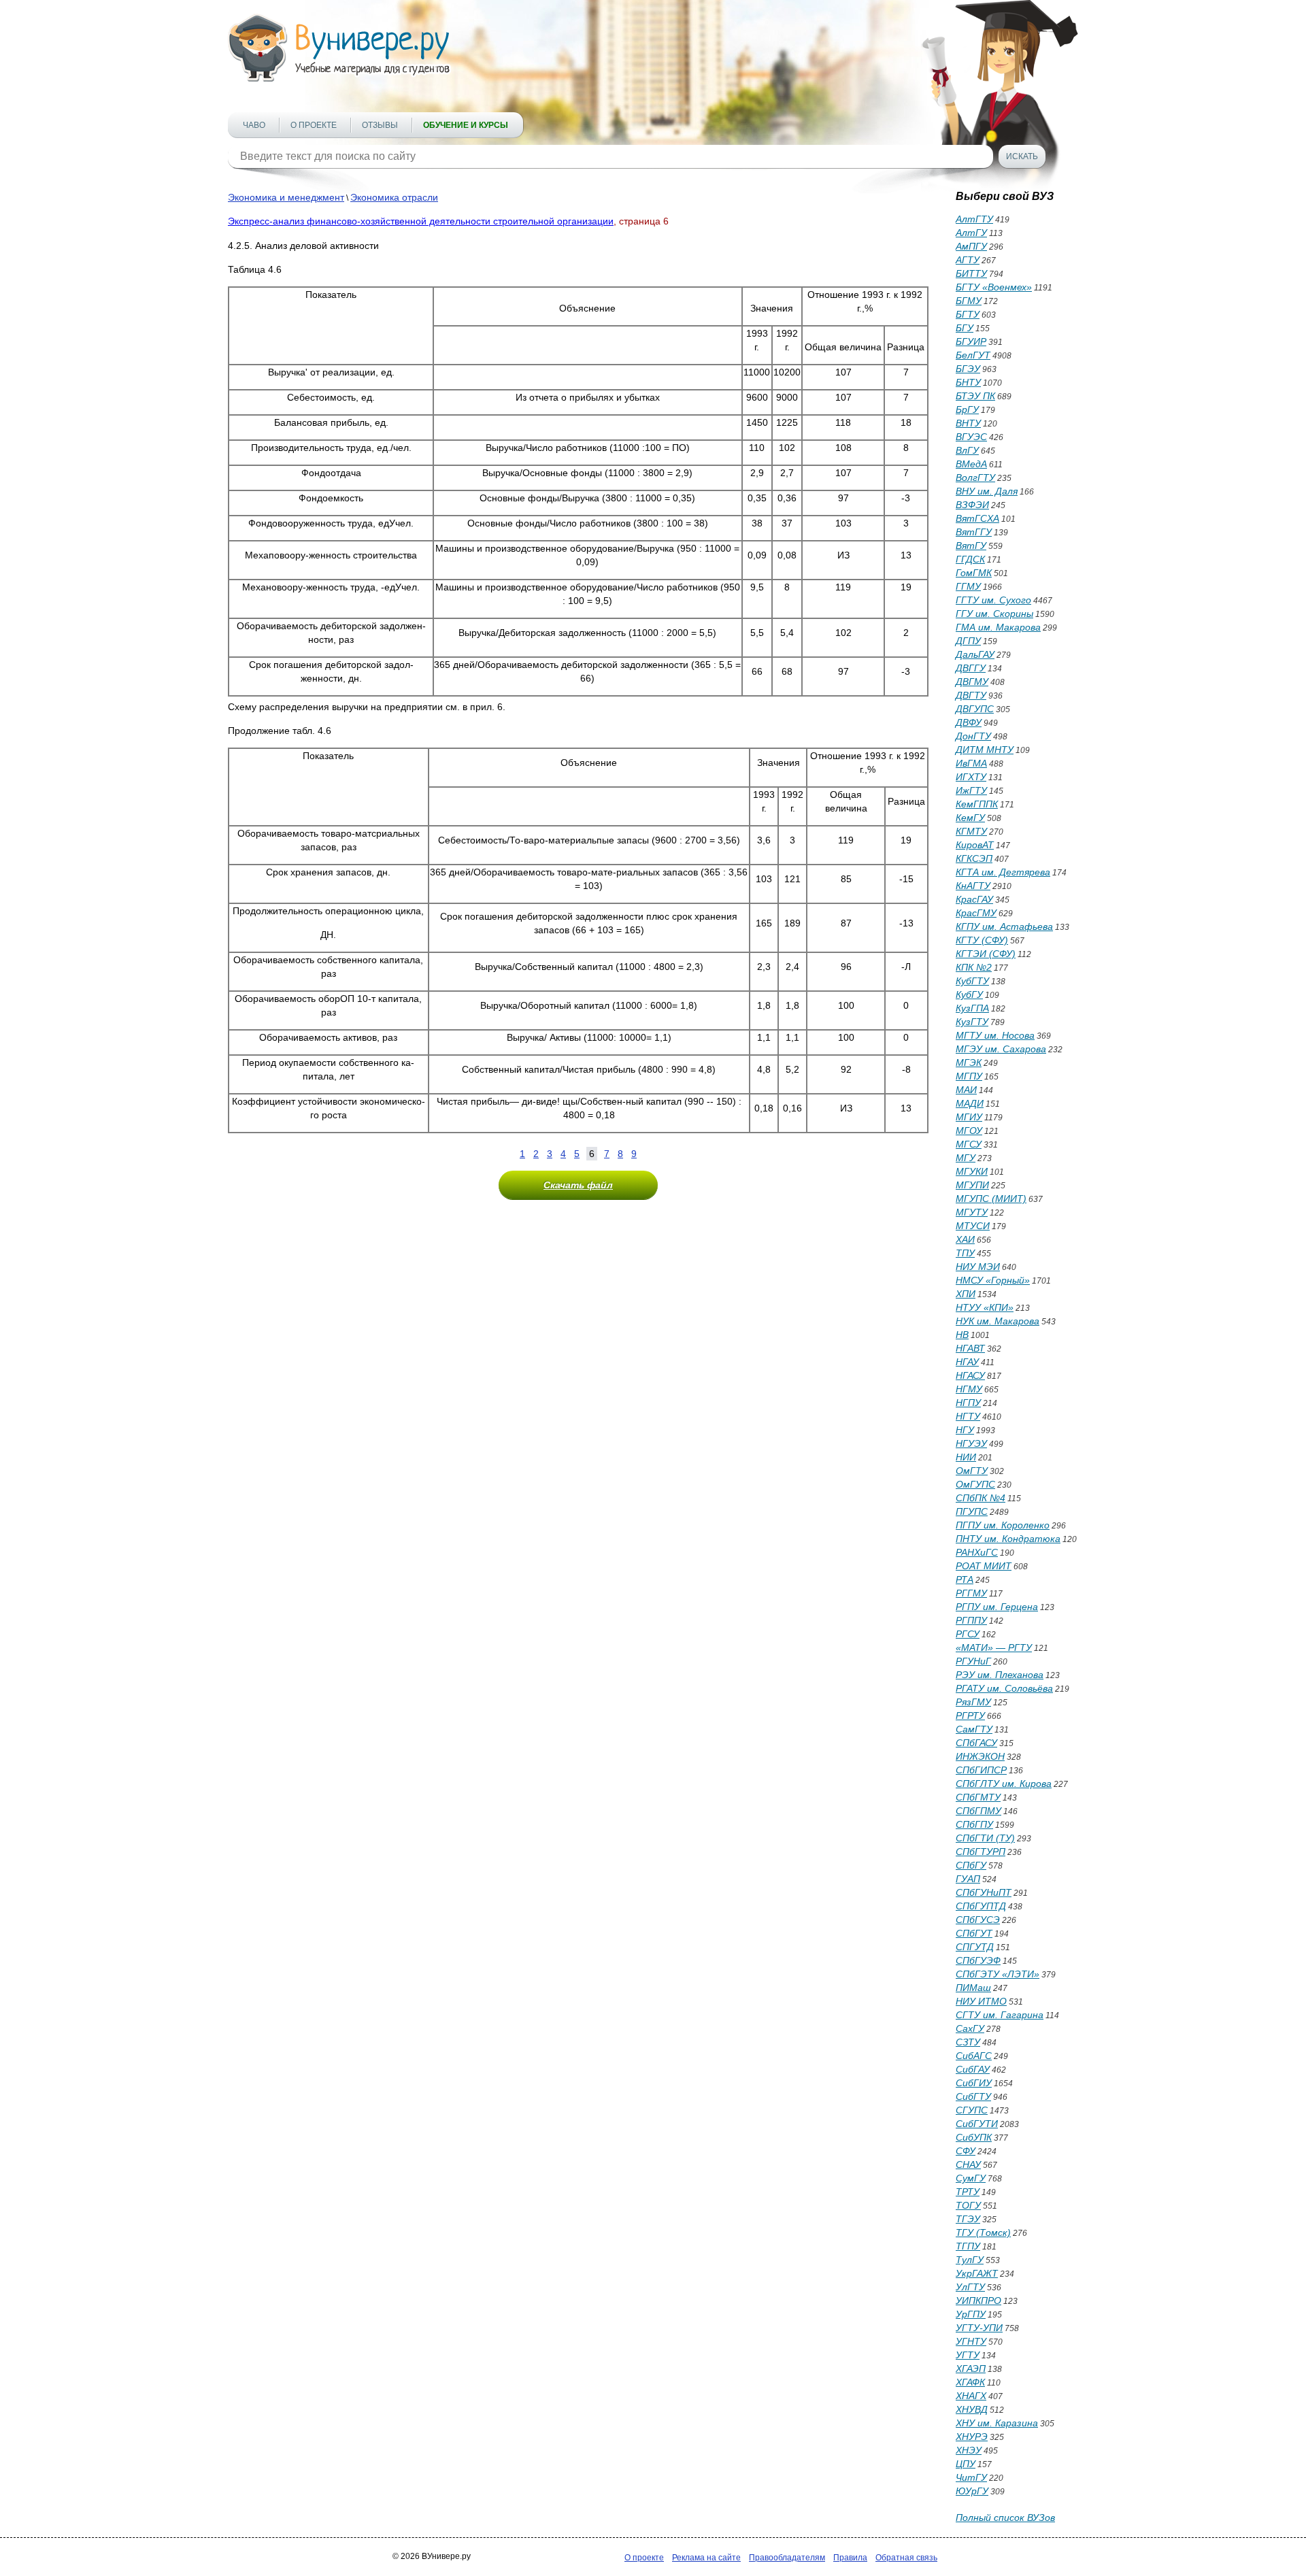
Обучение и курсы (466, 125)
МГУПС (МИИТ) (991, 1199)
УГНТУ (971, 2341)
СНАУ (968, 2164)
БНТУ (968, 382)
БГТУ (968, 314)
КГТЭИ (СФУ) (986, 954)
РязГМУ (973, 1702)
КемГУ (970, 818)
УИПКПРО (978, 2301)
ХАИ (965, 1239)
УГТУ (968, 2355)
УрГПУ (971, 2314)
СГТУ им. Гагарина (1000, 2015)
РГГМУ (971, 1593)
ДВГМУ (972, 682)
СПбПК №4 (981, 1498)
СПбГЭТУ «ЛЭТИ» (998, 1974)
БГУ (965, 328)
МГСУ (969, 1144)
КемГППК (977, 804)
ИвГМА (971, 763)
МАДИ (970, 1103)
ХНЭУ (969, 2450)
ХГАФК (970, 2382)
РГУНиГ (973, 1661)
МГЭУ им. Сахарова (1001, 1049)
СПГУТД (975, 1947)
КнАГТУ (973, 886)
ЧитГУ (971, 2477)
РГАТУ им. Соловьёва (1004, 1688)
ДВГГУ (971, 668)
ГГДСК (970, 559)
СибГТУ (973, 2096)
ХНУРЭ (972, 2437)
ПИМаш (973, 1988)
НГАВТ (970, 1348)
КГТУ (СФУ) (982, 940)
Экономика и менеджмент (286, 197)
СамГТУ (974, 1729)
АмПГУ (971, 246)
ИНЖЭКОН (980, 1756)
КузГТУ (972, 1022)
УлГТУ (970, 2287)
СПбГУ (971, 1865)
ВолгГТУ (975, 478)
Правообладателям (787, 2558)
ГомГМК (974, 573)
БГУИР (971, 341)
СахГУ (970, 2028)
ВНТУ (968, 423)
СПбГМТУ (978, 1797)
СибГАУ (973, 2069)
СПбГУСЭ (978, 1920)
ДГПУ (968, 641)
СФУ (966, 2151)
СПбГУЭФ (978, 1960)
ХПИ (966, 1294)
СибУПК (974, 2137)
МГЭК (969, 1063)
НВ (962, 1335)
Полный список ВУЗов (1005, 2518)
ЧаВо (254, 125)
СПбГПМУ (978, 1811)
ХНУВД (972, 2409)
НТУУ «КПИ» (985, 1307)
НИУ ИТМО (981, 2001)
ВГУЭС (971, 437)
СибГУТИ (977, 2124)
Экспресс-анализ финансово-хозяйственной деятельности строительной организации (421, 221)
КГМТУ (971, 831)
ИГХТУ (971, 777)
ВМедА (971, 464)
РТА (965, 1579)
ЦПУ (966, 2464)
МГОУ (969, 1131)
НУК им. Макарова (998, 1321)
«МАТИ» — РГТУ (994, 1647)
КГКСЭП (974, 858)
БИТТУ (971, 273)
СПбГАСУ (976, 1743)
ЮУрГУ (972, 2491)
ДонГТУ (973, 736)
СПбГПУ (974, 1824)
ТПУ (965, 1253)
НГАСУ (970, 1375)
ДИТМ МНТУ (985, 750)
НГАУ (967, 1362)
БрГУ (967, 409)
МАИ (966, 1090)
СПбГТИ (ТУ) (985, 1838)
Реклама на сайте (706, 2558)
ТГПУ (968, 2246)
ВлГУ (967, 450)
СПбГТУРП (981, 1852)
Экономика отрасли (394, 197)
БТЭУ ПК (975, 396)
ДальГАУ (975, 654)
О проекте (314, 125)
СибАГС (974, 2056)
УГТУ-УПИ (979, 2328)
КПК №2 (974, 967)
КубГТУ (972, 981)
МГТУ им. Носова (995, 1035)
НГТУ (968, 1416)
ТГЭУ (968, 2219)
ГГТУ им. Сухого (993, 600)
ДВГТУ (971, 695)
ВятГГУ (974, 532)
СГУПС (972, 2110)
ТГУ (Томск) (983, 2232)
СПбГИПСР (981, 1770)
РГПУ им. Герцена (997, 1607)
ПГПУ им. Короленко (1003, 1525)
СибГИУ (974, 2083)
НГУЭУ (971, 1443)
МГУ (966, 1158)
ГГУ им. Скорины (994, 614)
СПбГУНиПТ (984, 1892)
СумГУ (971, 2178)
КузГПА (972, 1008)
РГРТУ (970, 1716)
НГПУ (968, 1403)
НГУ (965, 1430)
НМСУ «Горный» (993, 1280)
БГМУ (969, 301)
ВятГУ (971, 546)
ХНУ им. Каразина (997, 2423)
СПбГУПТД (981, 1906)
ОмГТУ (972, 1471)
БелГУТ (973, 355)
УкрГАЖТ (977, 2273)
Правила (850, 2558)
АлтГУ (971, 233)
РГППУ (971, 1620)
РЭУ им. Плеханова (1000, 1675)
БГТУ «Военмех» (994, 287)
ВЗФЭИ (972, 505)
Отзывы (380, 125)
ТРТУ (968, 2192)
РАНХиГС (977, 1552)
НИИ (966, 1457)
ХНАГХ (971, 2396)
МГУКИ (972, 1171)
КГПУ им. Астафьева (1004, 926)
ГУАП (968, 1879)
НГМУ (969, 1389)
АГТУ (968, 260)
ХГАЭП (971, 2369)
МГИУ (969, 1117)
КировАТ (975, 845)
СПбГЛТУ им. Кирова (1004, 1784)
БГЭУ (968, 369)
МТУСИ (973, 1226)
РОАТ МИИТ (984, 1566)
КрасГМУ (976, 913)
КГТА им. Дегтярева (1003, 872)
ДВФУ (969, 722)
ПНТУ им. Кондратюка (1008, 1539)
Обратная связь (906, 2558)
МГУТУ (972, 1212)
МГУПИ (972, 1185)
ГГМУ (968, 586)
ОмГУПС (975, 1484)
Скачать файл (578, 1185)
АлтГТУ (974, 219)
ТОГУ (968, 2205)
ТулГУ (970, 2260)
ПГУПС (972, 1511)
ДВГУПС (975, 709)
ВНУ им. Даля (987, 491)
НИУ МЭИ (978, 1267)
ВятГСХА (977, 518)
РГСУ (968, 1634)
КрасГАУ (974, 899)
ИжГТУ (971, 790)
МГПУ (969, 1076)
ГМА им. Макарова (998, 627)
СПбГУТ (974, 1933)
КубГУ (969, 994)
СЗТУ (968, 2042)
